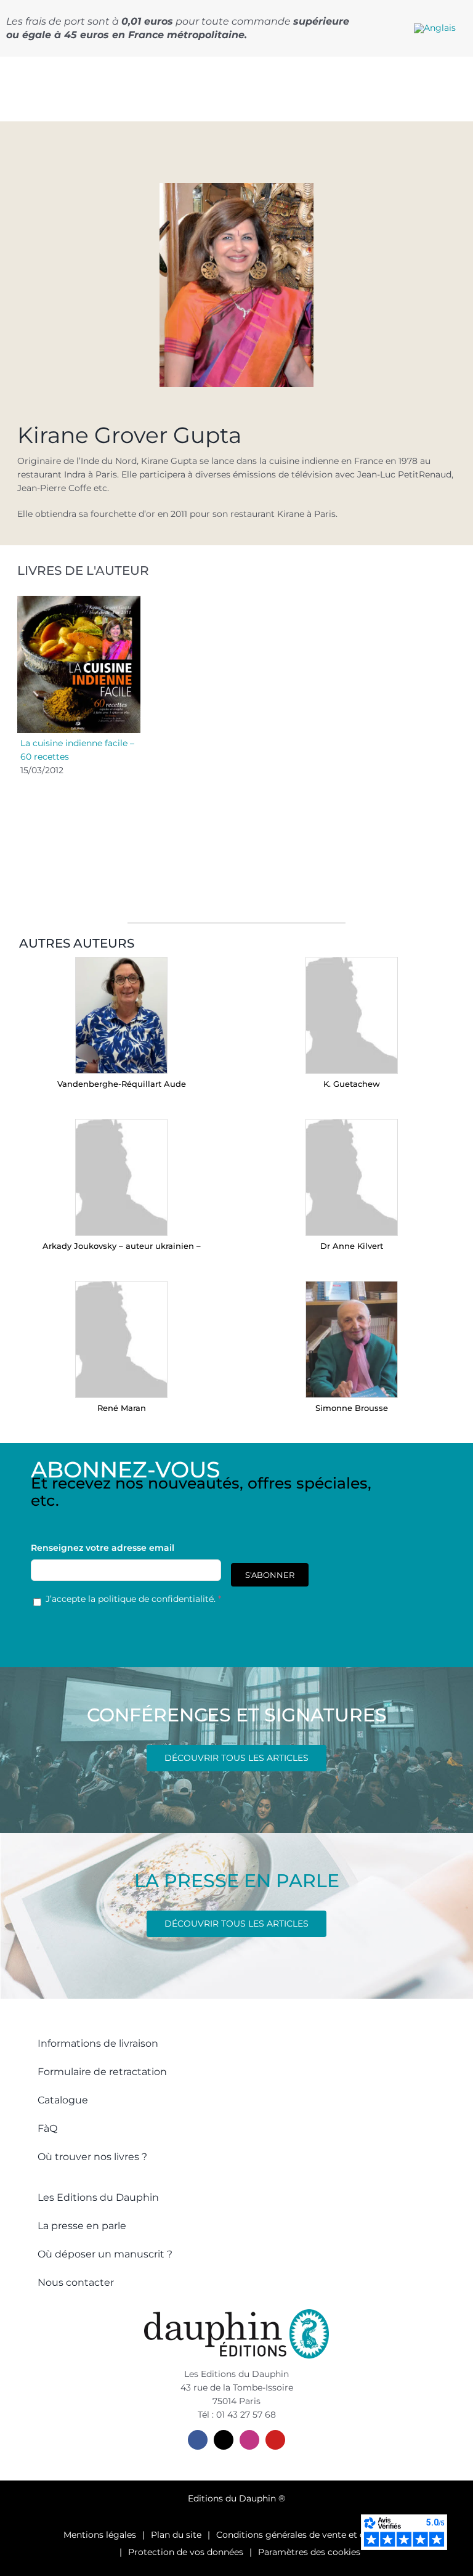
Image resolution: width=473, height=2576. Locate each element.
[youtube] (275, 2440)
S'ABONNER (270, 1575)
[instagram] (249, 2440)
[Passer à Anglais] (435, 28)
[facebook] (198, 2440)
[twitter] (224, 2440)
